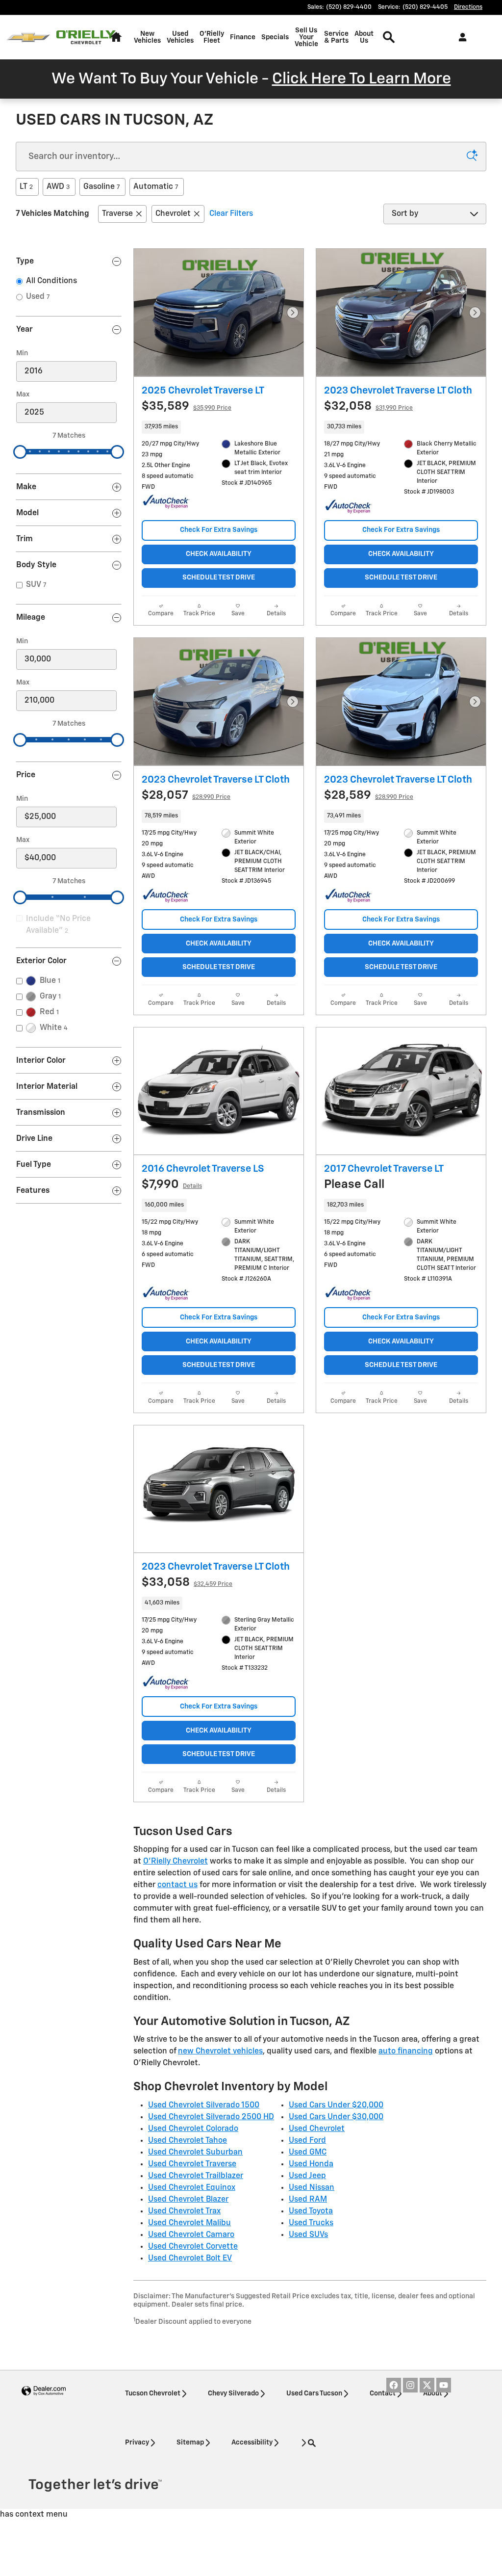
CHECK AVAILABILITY (219, 554)
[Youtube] (444, 2385)
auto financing (406, 2051)
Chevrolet (173, 214)
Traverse (117, 214)
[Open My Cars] (460, 37)
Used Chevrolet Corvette (193, 2247)
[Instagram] (410, 2385)
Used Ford (307, 2141)
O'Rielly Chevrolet (176, 1862)
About (433, 2393)
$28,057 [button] (186, 795)
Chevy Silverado (233, 2393)
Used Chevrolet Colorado (193, 2129)
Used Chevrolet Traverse (192, 2164)
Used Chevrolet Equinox (192, 2188)
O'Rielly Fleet (212, 37)
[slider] (20, 452)
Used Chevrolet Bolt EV (190, 2259)
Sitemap (190, 2443)
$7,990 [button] (172, 1184)
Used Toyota (311, 2211)
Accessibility (252, 2443)
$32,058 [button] (368, 406)
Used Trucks (311, 2223)
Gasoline (101, 187)
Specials (275, 37)
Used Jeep (307, 2176)
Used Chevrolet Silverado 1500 (204, 2105)
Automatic (156, 187)
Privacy (137, 2443)
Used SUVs (308, 2235)
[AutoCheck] (166, 502)
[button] (219, 427)
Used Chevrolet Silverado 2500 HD (211, 2117)
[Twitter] (427, 2385)
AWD (58, 187)
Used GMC (308, 2153)
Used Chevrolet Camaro (191, 2235)
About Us (364, 37)
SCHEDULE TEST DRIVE (219, 578)
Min (22, 353)
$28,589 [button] (369, 795)
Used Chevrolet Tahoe (188, 2141)
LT (26, 187)
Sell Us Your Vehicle (306, 37)
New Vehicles (147, 37)
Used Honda (311, 2164)
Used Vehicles (180, 37)
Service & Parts (336, 37)
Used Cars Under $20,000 (336, 2105)
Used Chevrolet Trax (184, 2211)
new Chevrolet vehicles (220, 2051)
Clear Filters (231, 214)
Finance (243, 37)
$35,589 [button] (187, 406)
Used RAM (308, 2200)
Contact (383, 2393)
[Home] (28, 38)
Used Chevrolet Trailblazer (196, 2176)
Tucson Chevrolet (153, 2393)
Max (23, 394)
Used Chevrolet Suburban (195, 2153)
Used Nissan (312, 2188)
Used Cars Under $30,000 (336, 2117)
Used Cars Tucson (314, 2393)
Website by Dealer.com (44, 2391)
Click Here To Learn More (362, 79)
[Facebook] (394, 2385)
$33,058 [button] (187, 1582)
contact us (177, 1885)
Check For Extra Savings (219, 530)
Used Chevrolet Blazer (188, 2200)
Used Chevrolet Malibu (189, 2223)
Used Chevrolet (317, 2129)
